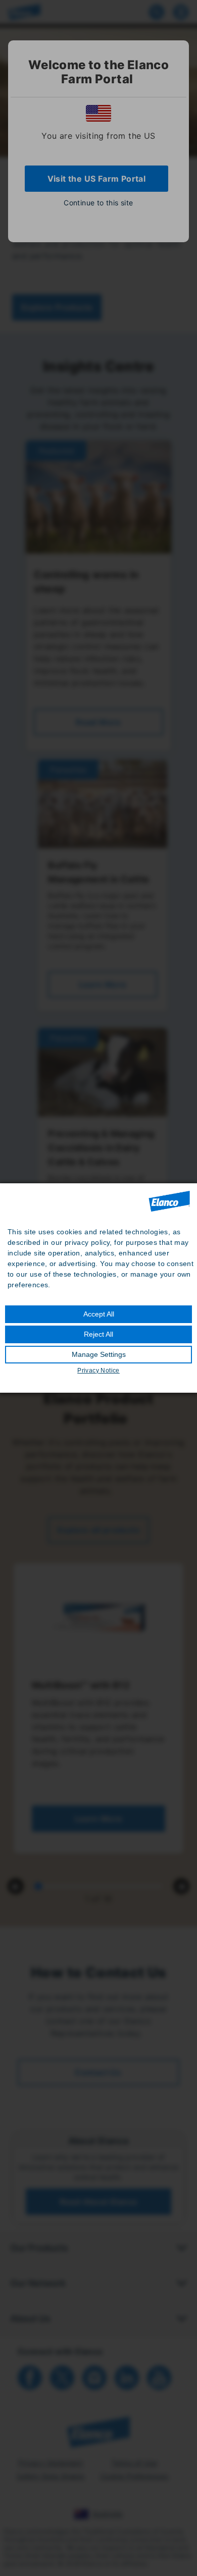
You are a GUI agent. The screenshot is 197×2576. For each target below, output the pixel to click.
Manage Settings (99, 1354)
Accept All (99, 1314)
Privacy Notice (98, 1371)
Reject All (98, 1334)
